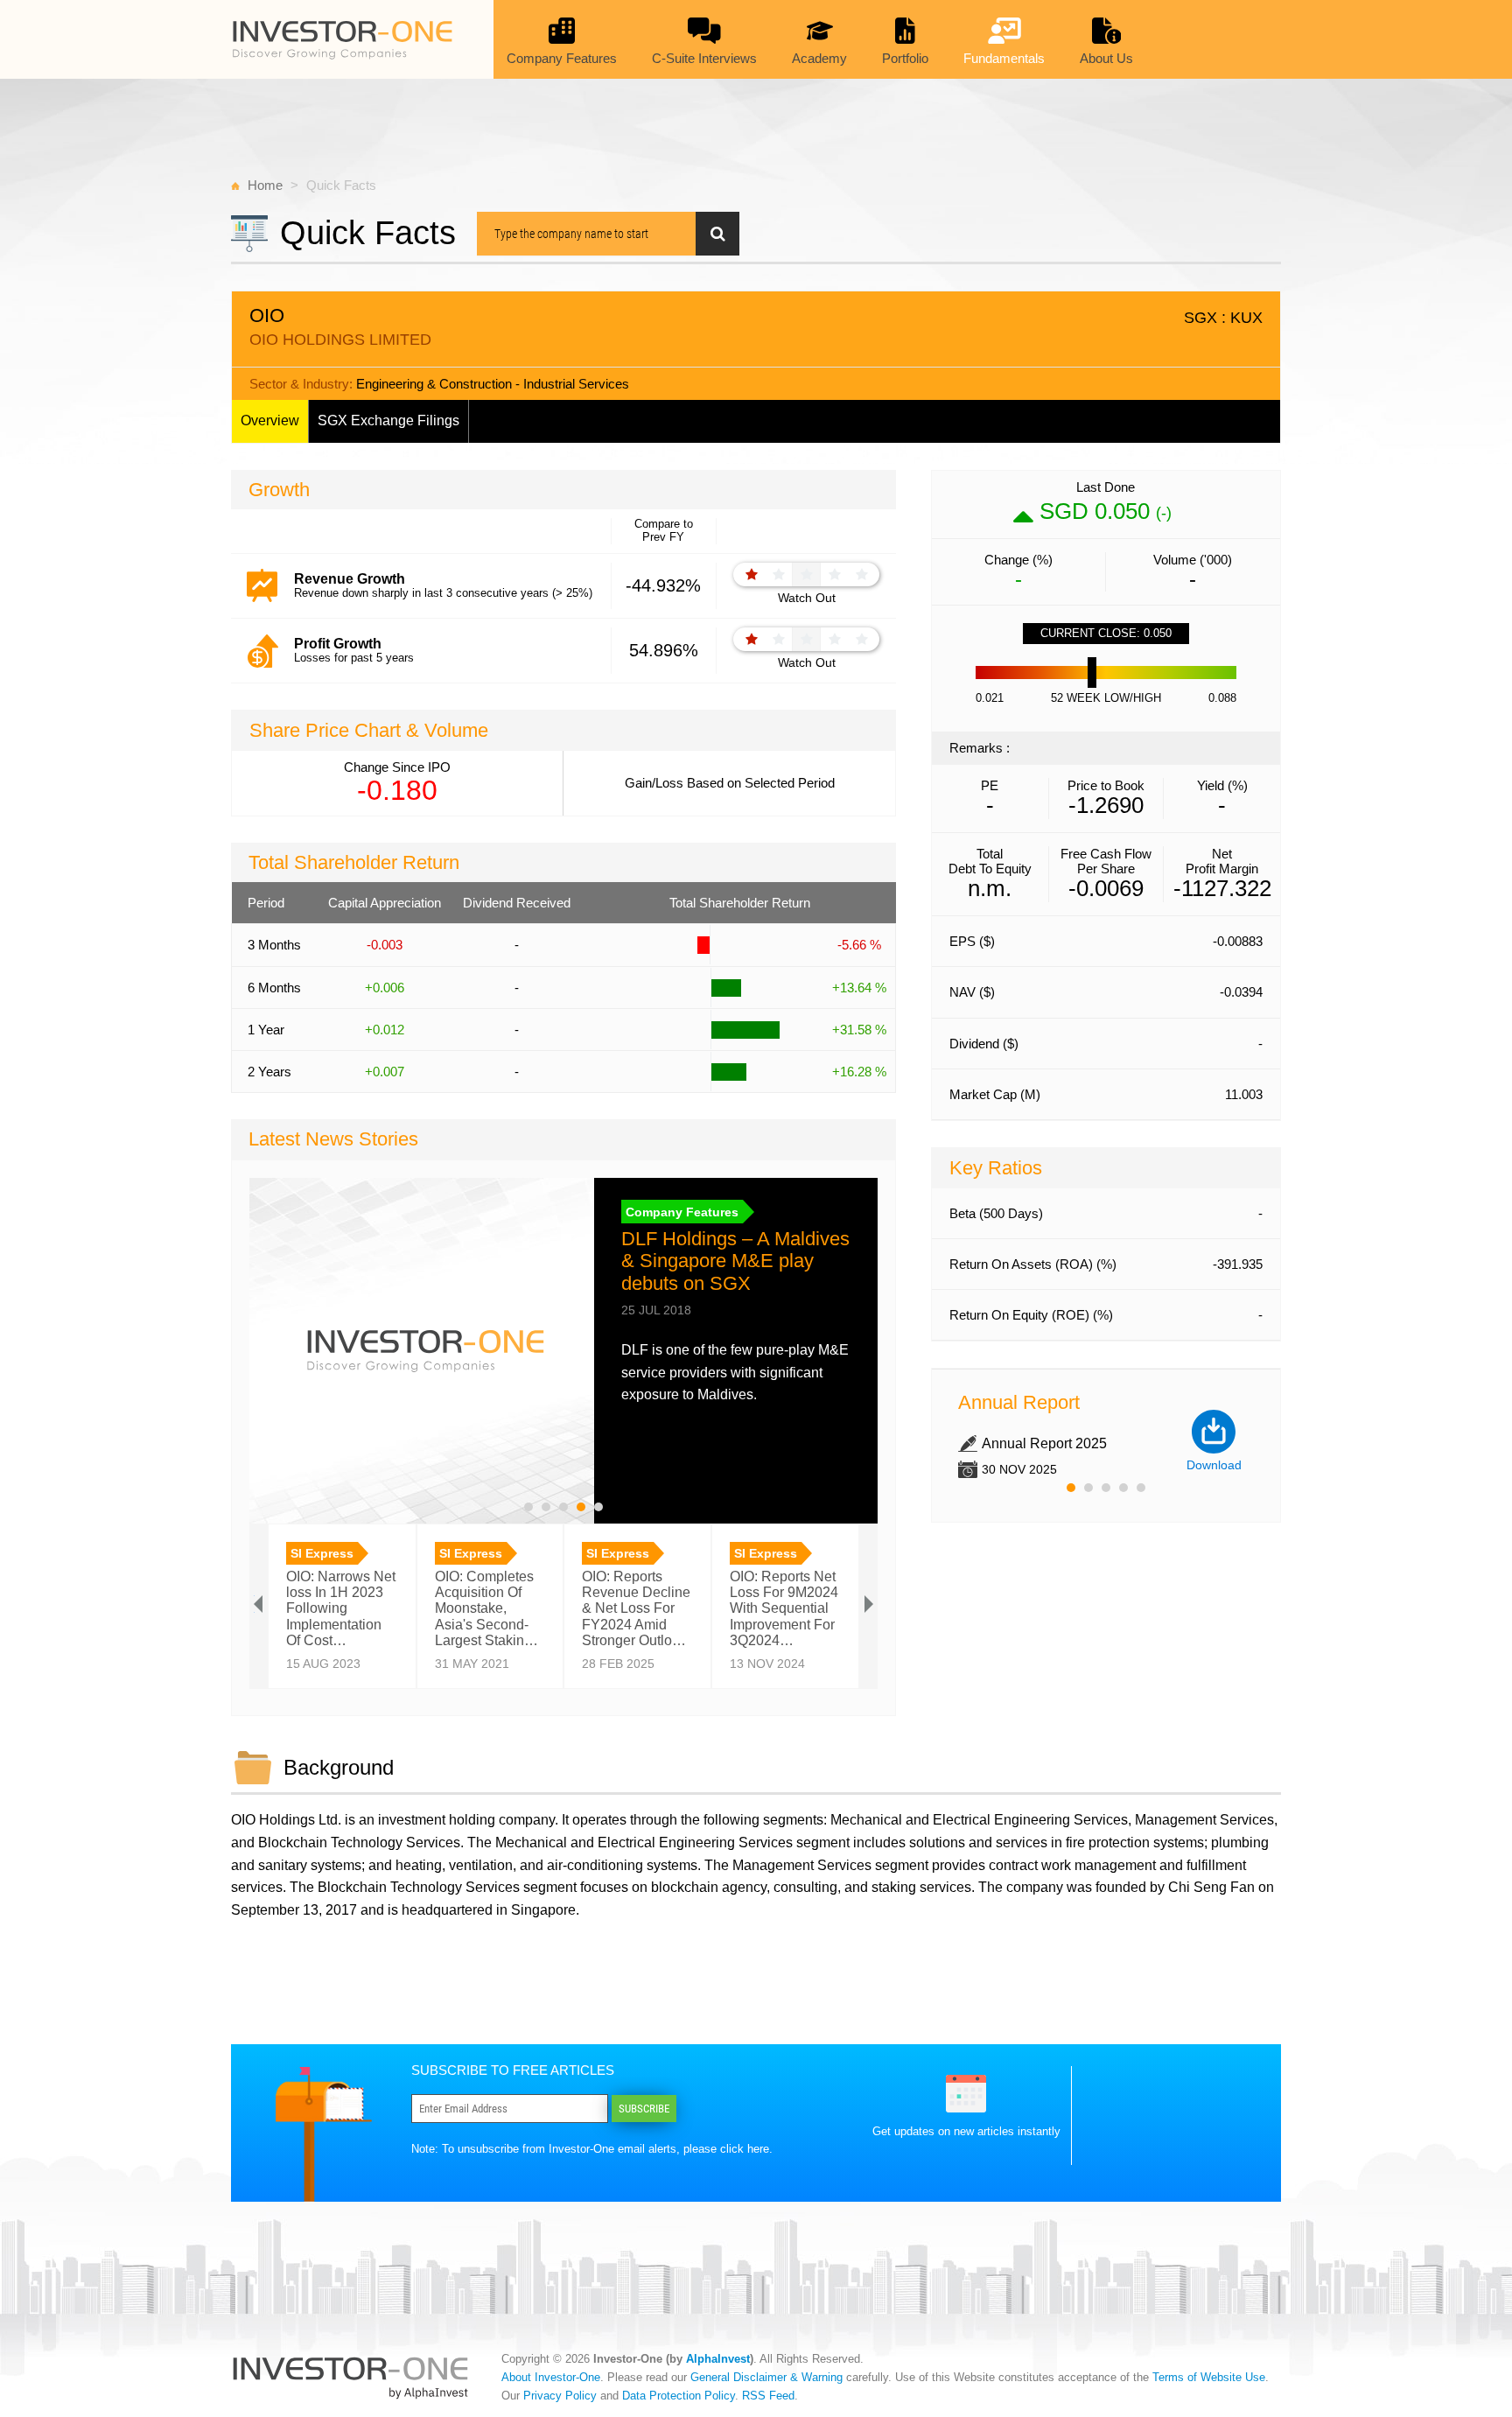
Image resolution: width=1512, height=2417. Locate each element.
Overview (270, 420)
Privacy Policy (560, 2396)
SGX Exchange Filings (388, 420)
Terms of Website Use (1209, 2377)
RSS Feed (768, 2396)
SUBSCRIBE (644, 2109)
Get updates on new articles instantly (966, 2131)
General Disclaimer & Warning (766, 2377)
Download (1214, 1465)
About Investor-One (551, 2377)
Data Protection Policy (679, 2396)
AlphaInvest (718, 2359)
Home (265, 185)
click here (745, 2149)
